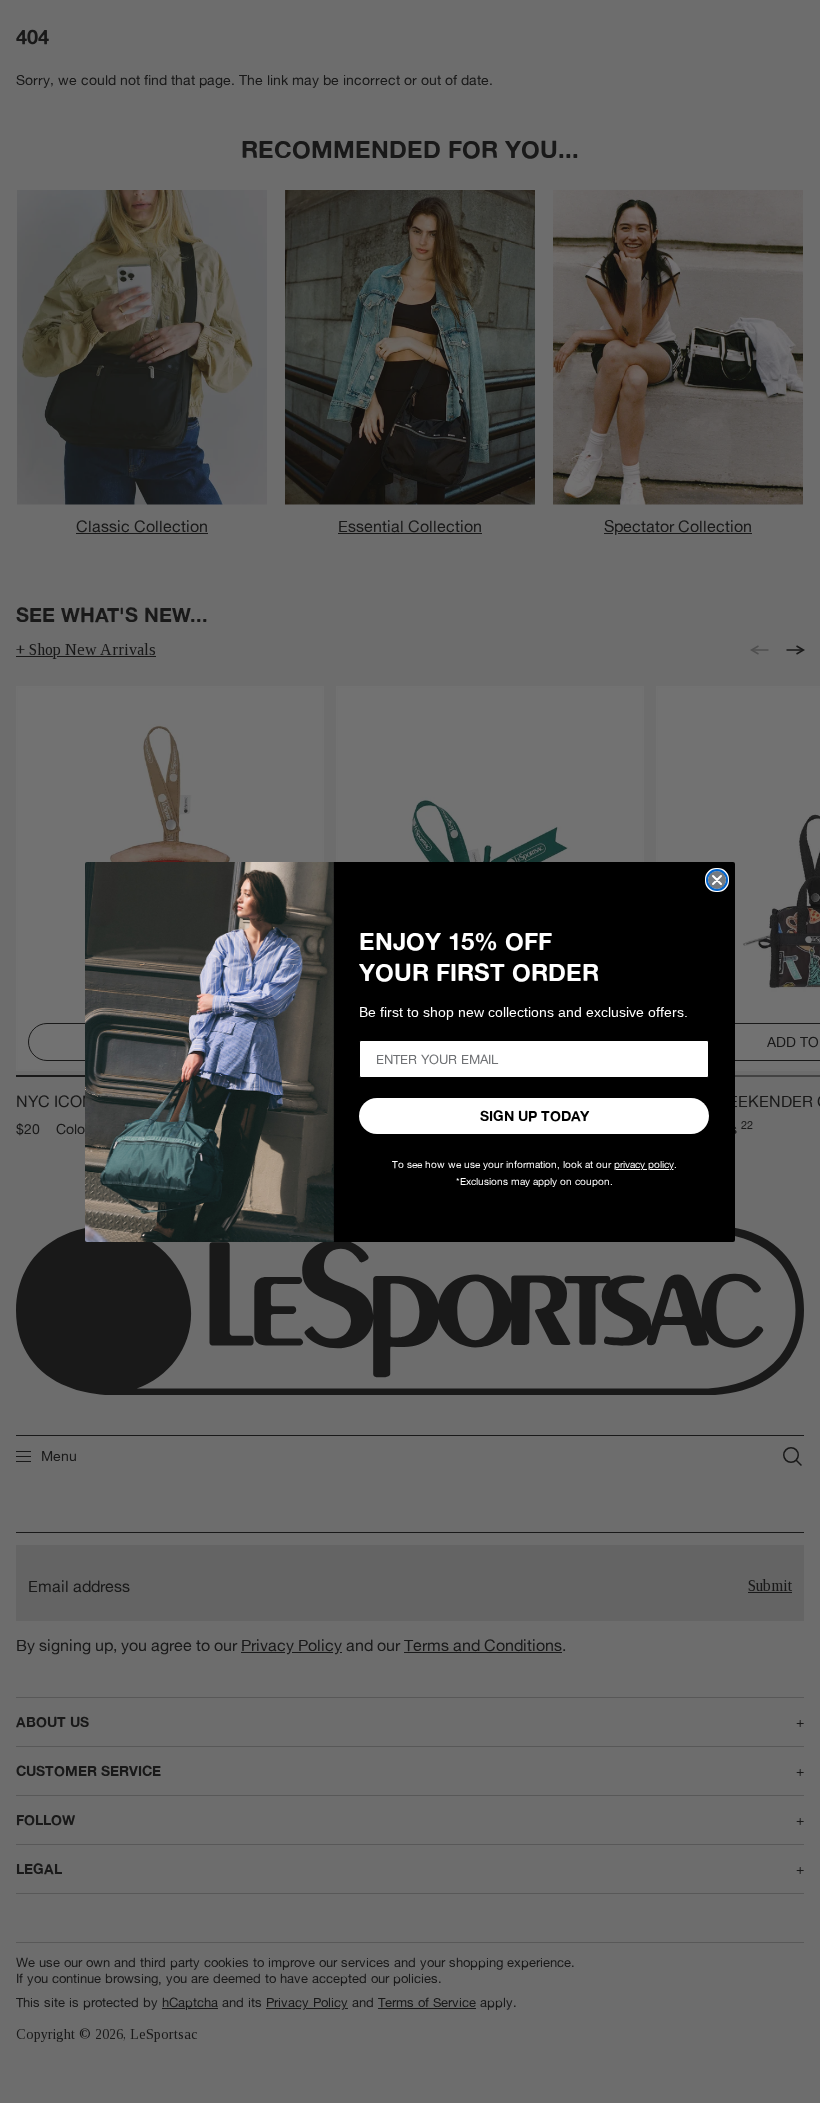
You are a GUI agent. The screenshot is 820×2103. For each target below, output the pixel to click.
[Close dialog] (717, 880)
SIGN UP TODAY (534, 1116)
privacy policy (644, 1164)
